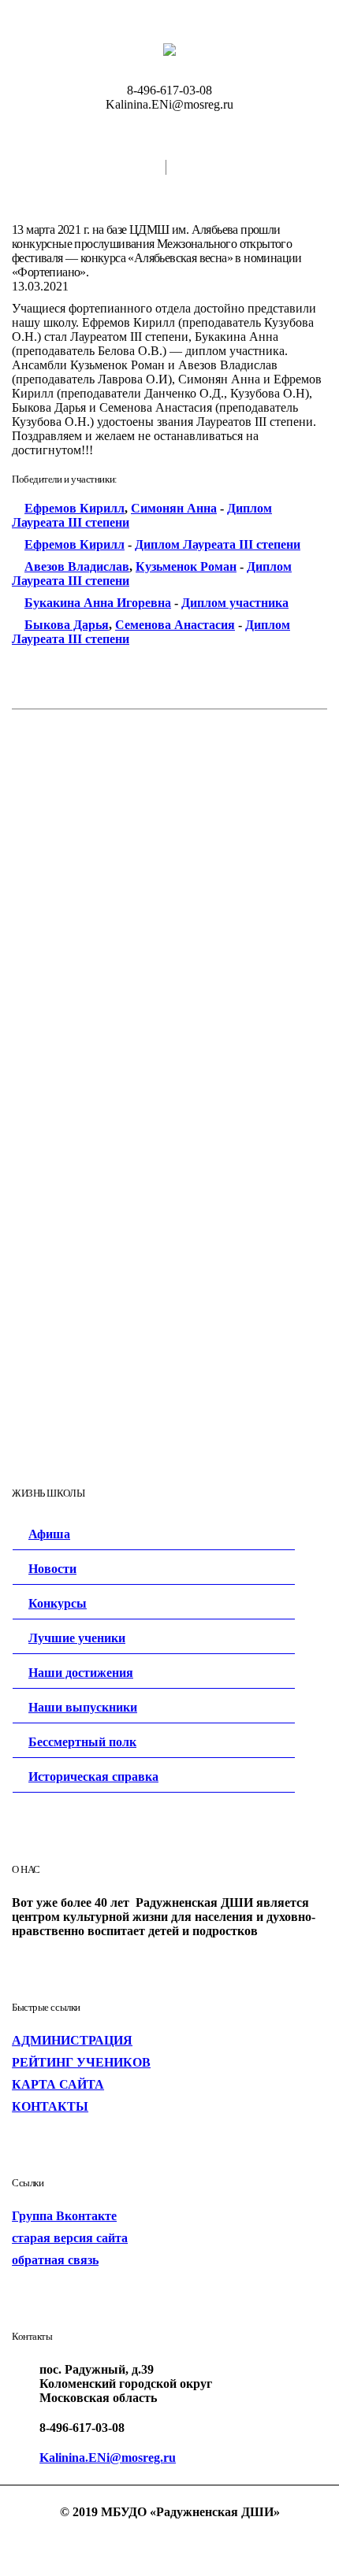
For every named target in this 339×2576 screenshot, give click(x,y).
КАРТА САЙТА (58, 2084)
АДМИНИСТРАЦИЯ (72, 2040)
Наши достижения (81, 1673)
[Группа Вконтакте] (169, 2540)
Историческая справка (93, 1777)
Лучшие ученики (77, 1638)
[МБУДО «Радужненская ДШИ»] (169, 49)
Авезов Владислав (77, 566)
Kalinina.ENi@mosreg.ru (108, 2458)
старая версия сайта (70, 2238)
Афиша (49, 1534)
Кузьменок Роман (186, 566)
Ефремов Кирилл (75, 508)
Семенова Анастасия (175, 625)
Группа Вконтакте (64, 2216)
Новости (52, 1569)
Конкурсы (58, 1603)
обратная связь (55, 2260)
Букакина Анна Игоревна (98, 603)
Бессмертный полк (82, 1742)
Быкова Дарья (67, 625)
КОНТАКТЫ (50, 2106)
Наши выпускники (83, 1707)
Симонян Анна (174, 508)
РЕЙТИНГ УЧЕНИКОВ (81, 2062)
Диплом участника (235, 603)
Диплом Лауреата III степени (218, 544)
